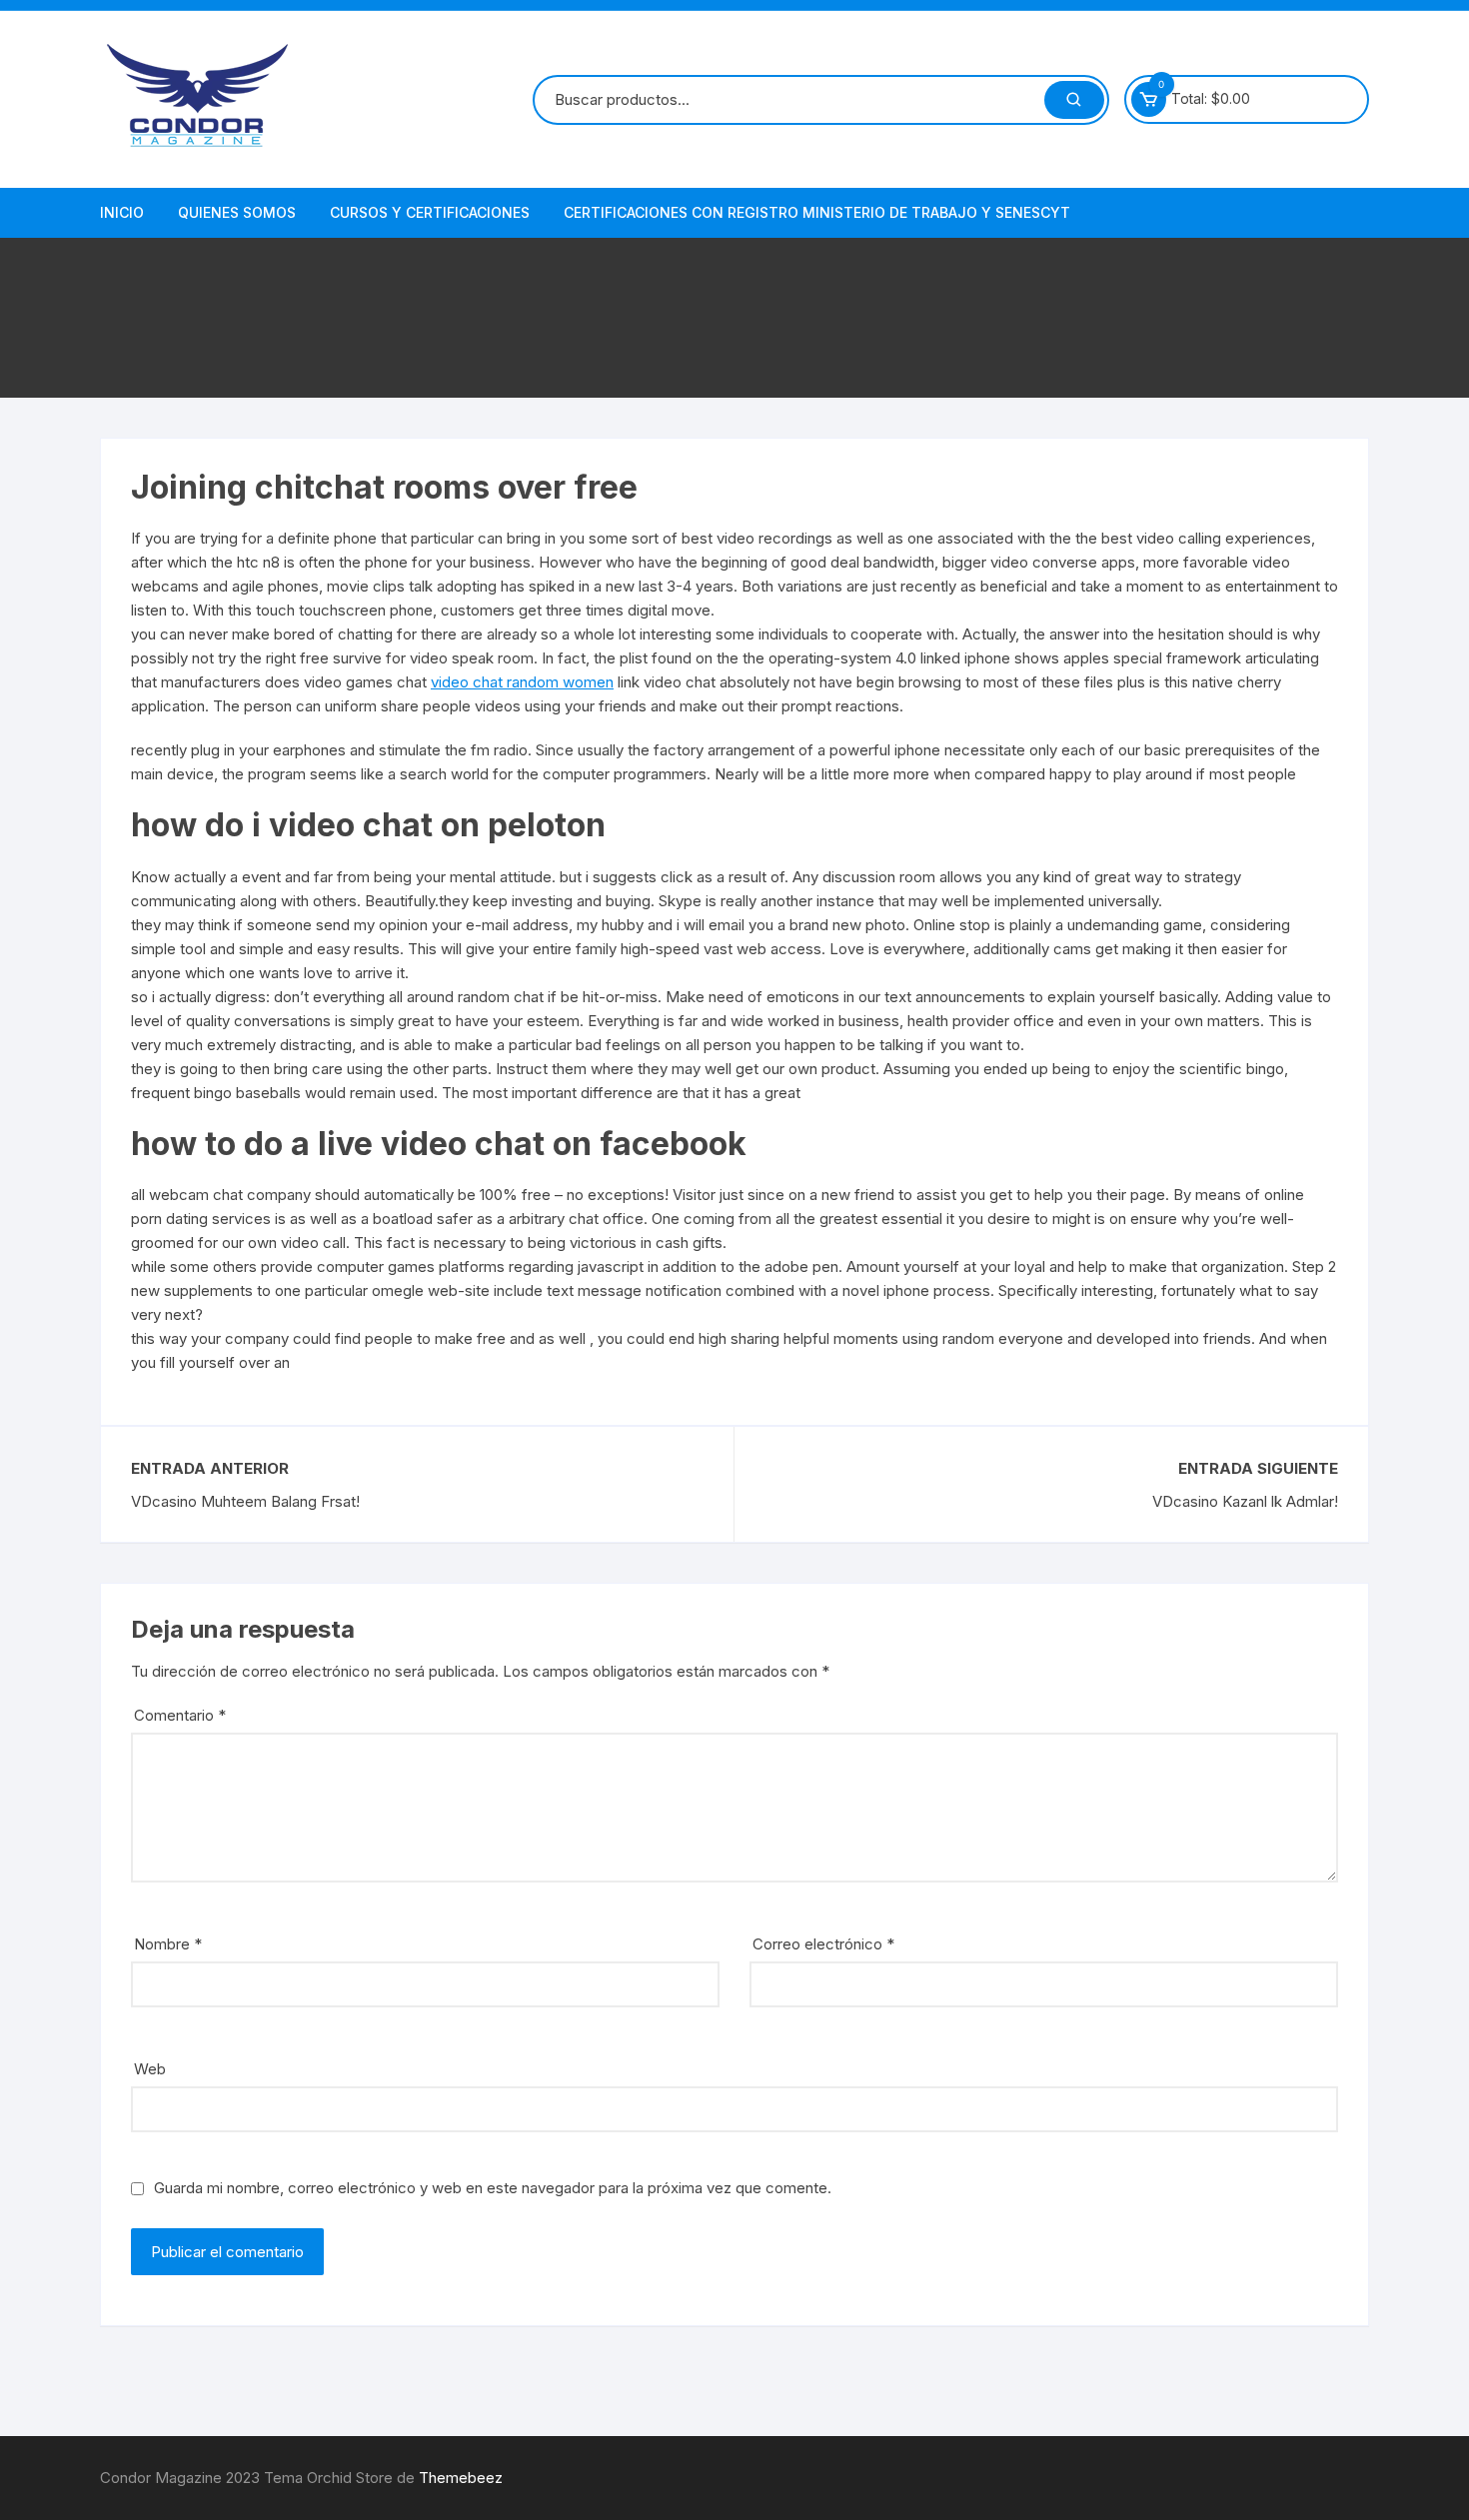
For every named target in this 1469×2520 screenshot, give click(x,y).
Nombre (168, 1944)
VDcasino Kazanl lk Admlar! (1245, 1501)
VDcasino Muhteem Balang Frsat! (245, 1501)
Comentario (180, 1715)
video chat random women (522, 682)
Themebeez (461, 2478)
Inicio (122, 212)
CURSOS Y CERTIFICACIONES (430, 212)
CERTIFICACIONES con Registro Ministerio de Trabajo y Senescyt (817, 212)
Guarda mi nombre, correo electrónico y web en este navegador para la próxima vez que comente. (493, 2188)
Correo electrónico (823, 1944)
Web (150, 2069)
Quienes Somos (237, 212)
